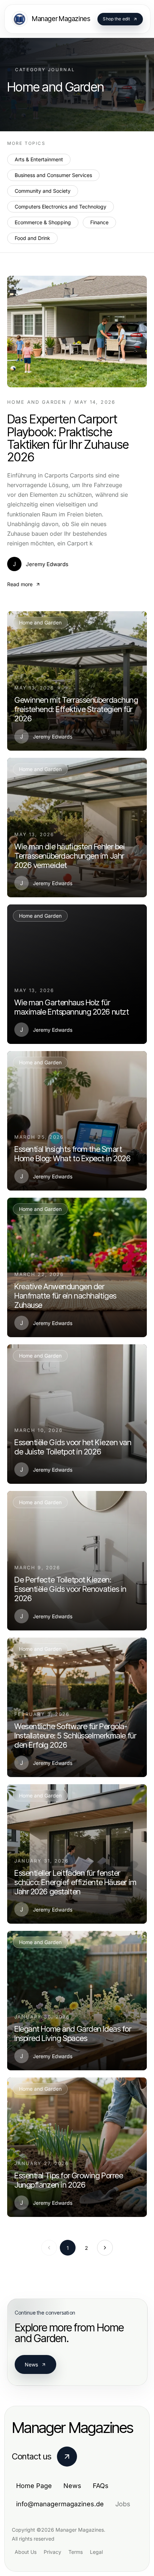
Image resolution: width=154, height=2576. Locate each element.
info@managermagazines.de (60, 2504)
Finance (99, 222)
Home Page (34, 2486)
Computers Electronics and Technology (61, 207)
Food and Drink (32, 238)
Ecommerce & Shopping (43, 222)
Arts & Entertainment (39, 159)
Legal (96, 2552)
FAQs (101, 2486)
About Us (26, 2552)
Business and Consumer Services (53, 175)
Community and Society (43, 191)
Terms (76, 2552)
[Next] (105, 2248)
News (32, 2364)
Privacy (52, 2552)
